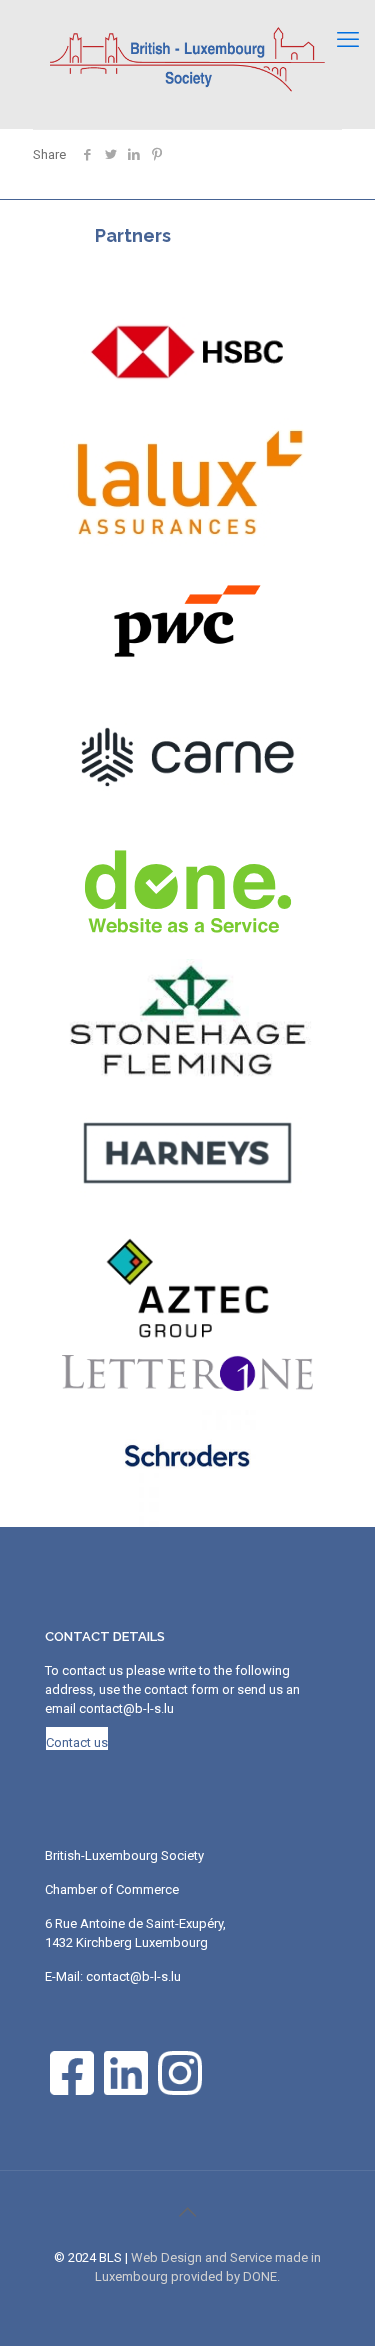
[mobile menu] (348, 40)
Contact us (77, 1742)
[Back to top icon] (188, 2212)
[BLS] (187, 59)
